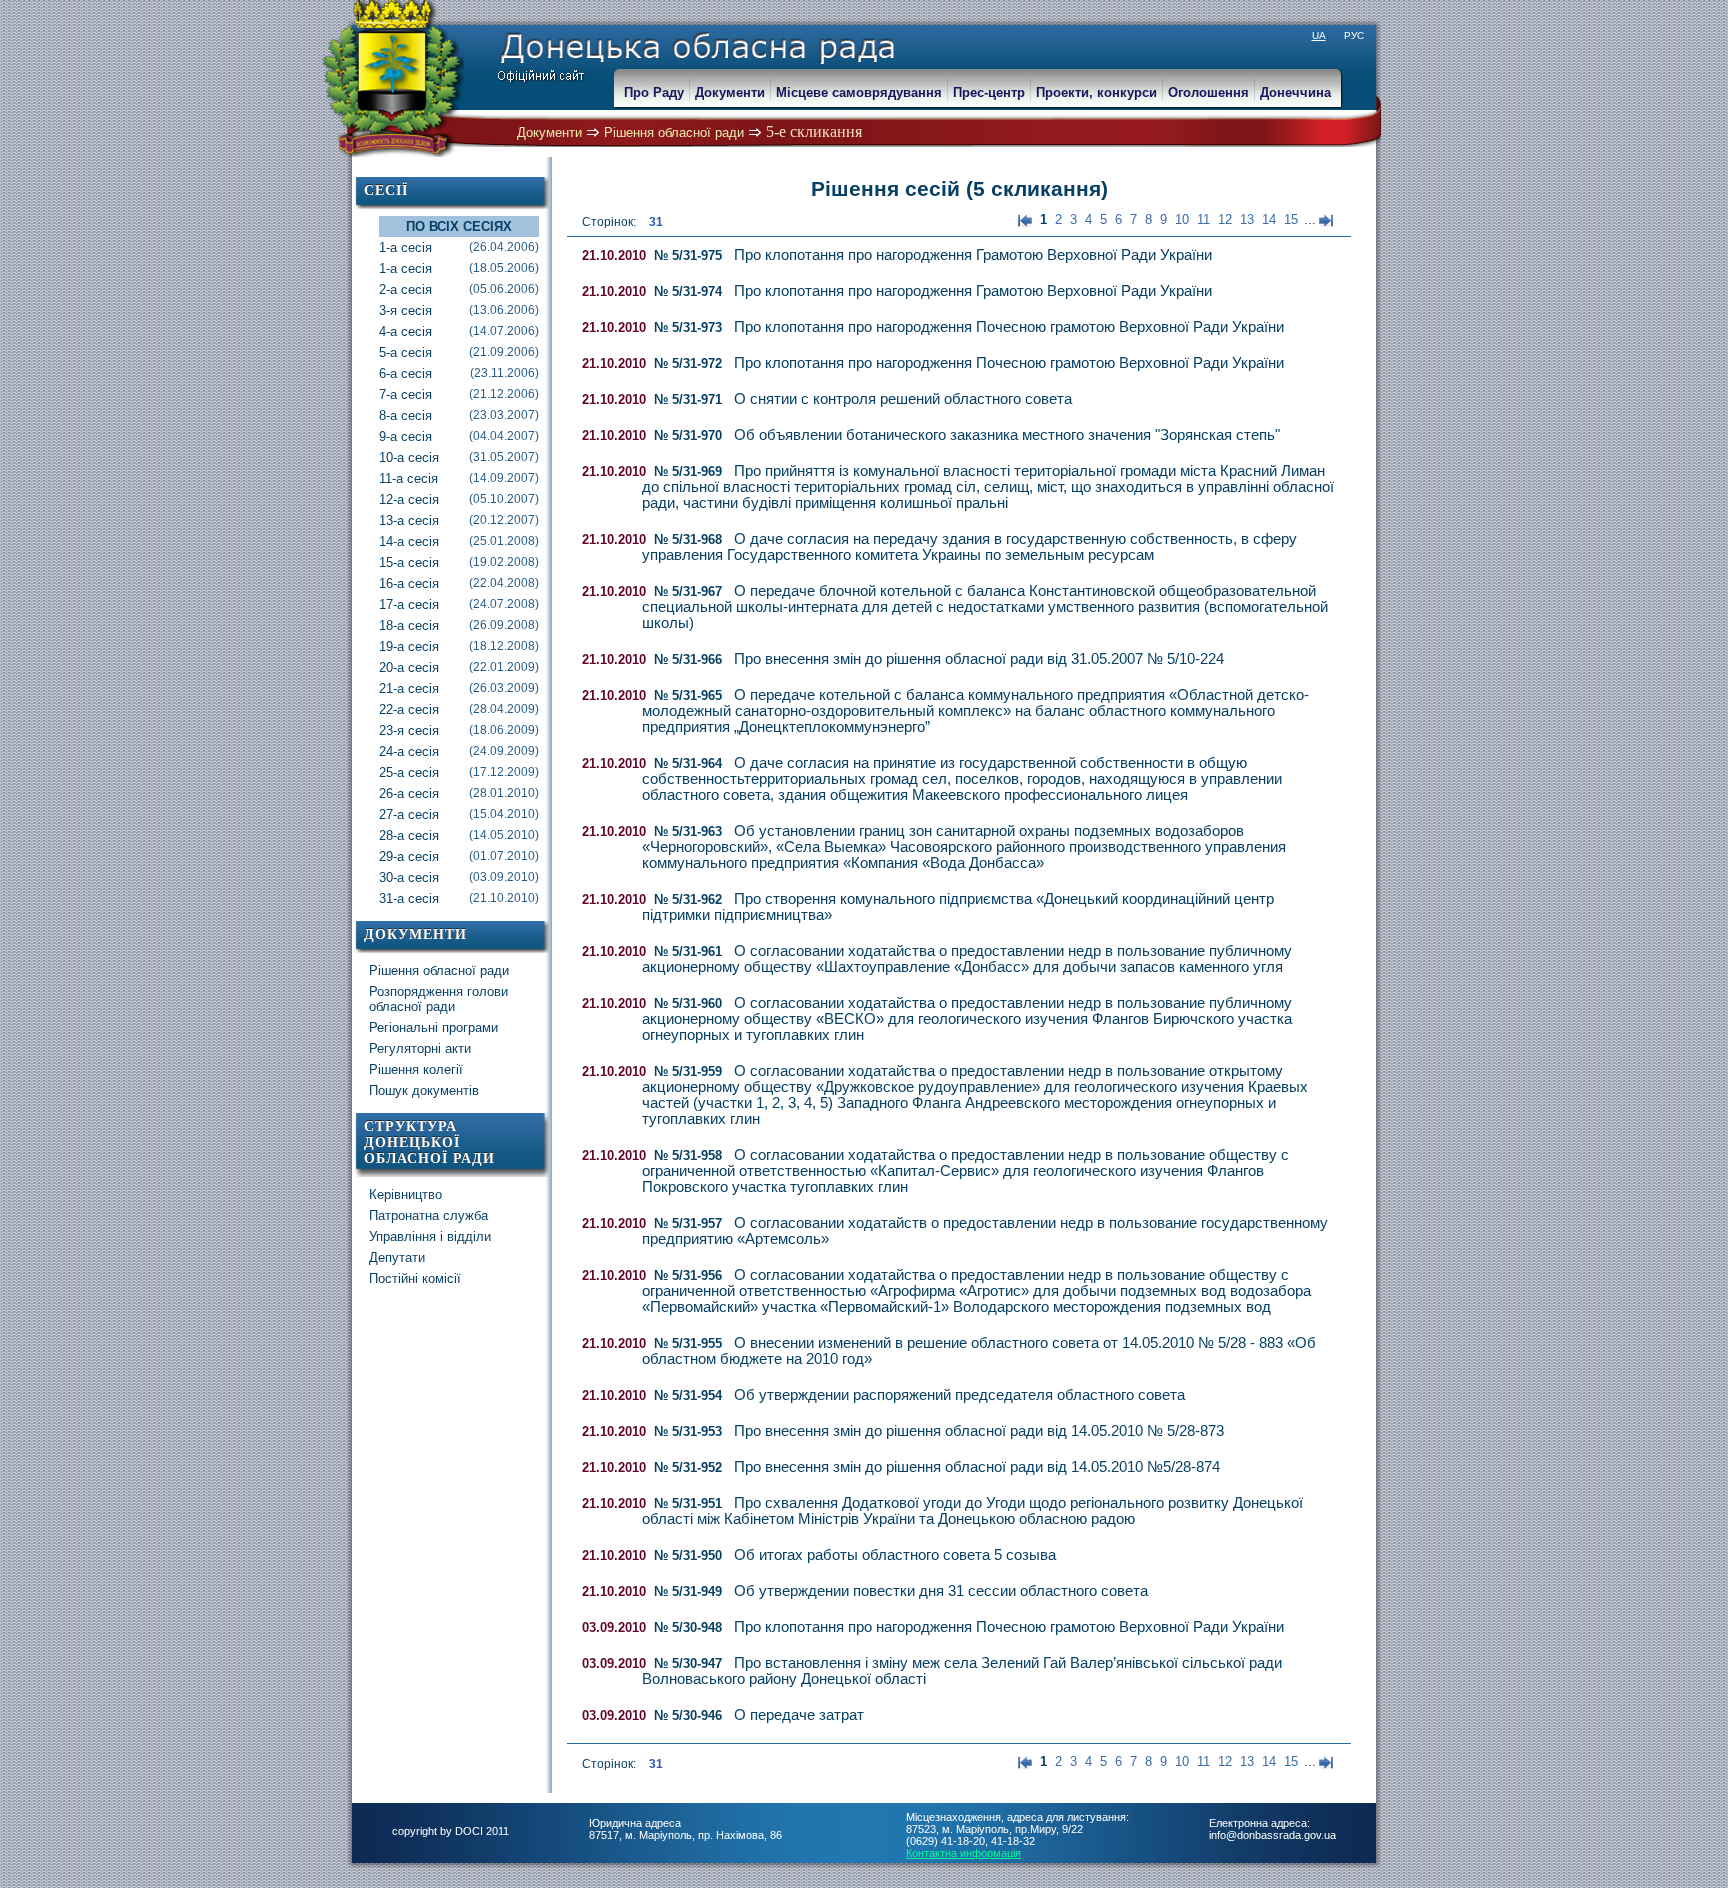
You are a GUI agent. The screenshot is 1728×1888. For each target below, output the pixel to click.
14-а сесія (459, 541)
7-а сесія (459, 394)
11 (1203, 219)
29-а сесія (459, 856)
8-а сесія (459, 415)
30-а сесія (459, 877)
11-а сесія (459, 478)
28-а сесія (459, 835)
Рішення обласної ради (674, 132)
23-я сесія (459, 730)
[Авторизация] (10, 10)
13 (1247, 219)
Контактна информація (963, 1853)
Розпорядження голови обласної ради (438, 999)
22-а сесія (459, 709)
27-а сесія (459, 814)
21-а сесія (459, 688)
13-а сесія (459, 520)
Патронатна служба (428, 1215)
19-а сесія (459, 646)
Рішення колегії (416, 1069)
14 (1269, 219)
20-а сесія (459, 667)
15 (1291, 219)
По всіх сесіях (459, 226)
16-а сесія (459, 583)
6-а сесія (459, 373)
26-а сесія (459, 793)
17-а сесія (459, 604)
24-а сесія (459, 751)
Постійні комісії (415, 1278)
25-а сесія (459, 772)
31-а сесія (459, 898)
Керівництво (405, 1194)
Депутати (397, 1257)
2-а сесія (459, 289)
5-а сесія (459, 352)
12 (1225, 219)
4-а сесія (459, 331)
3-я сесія (459, 310)
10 (1182, 219)
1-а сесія (459, 247)
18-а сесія (459, 625)
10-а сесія (459, 457)
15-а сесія (459, 562)
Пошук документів (424, 1090)
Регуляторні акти (420, 1048)
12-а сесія (459, 499)
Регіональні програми (433, 1027)
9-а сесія (459, 436)
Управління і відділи (430, 1236)
